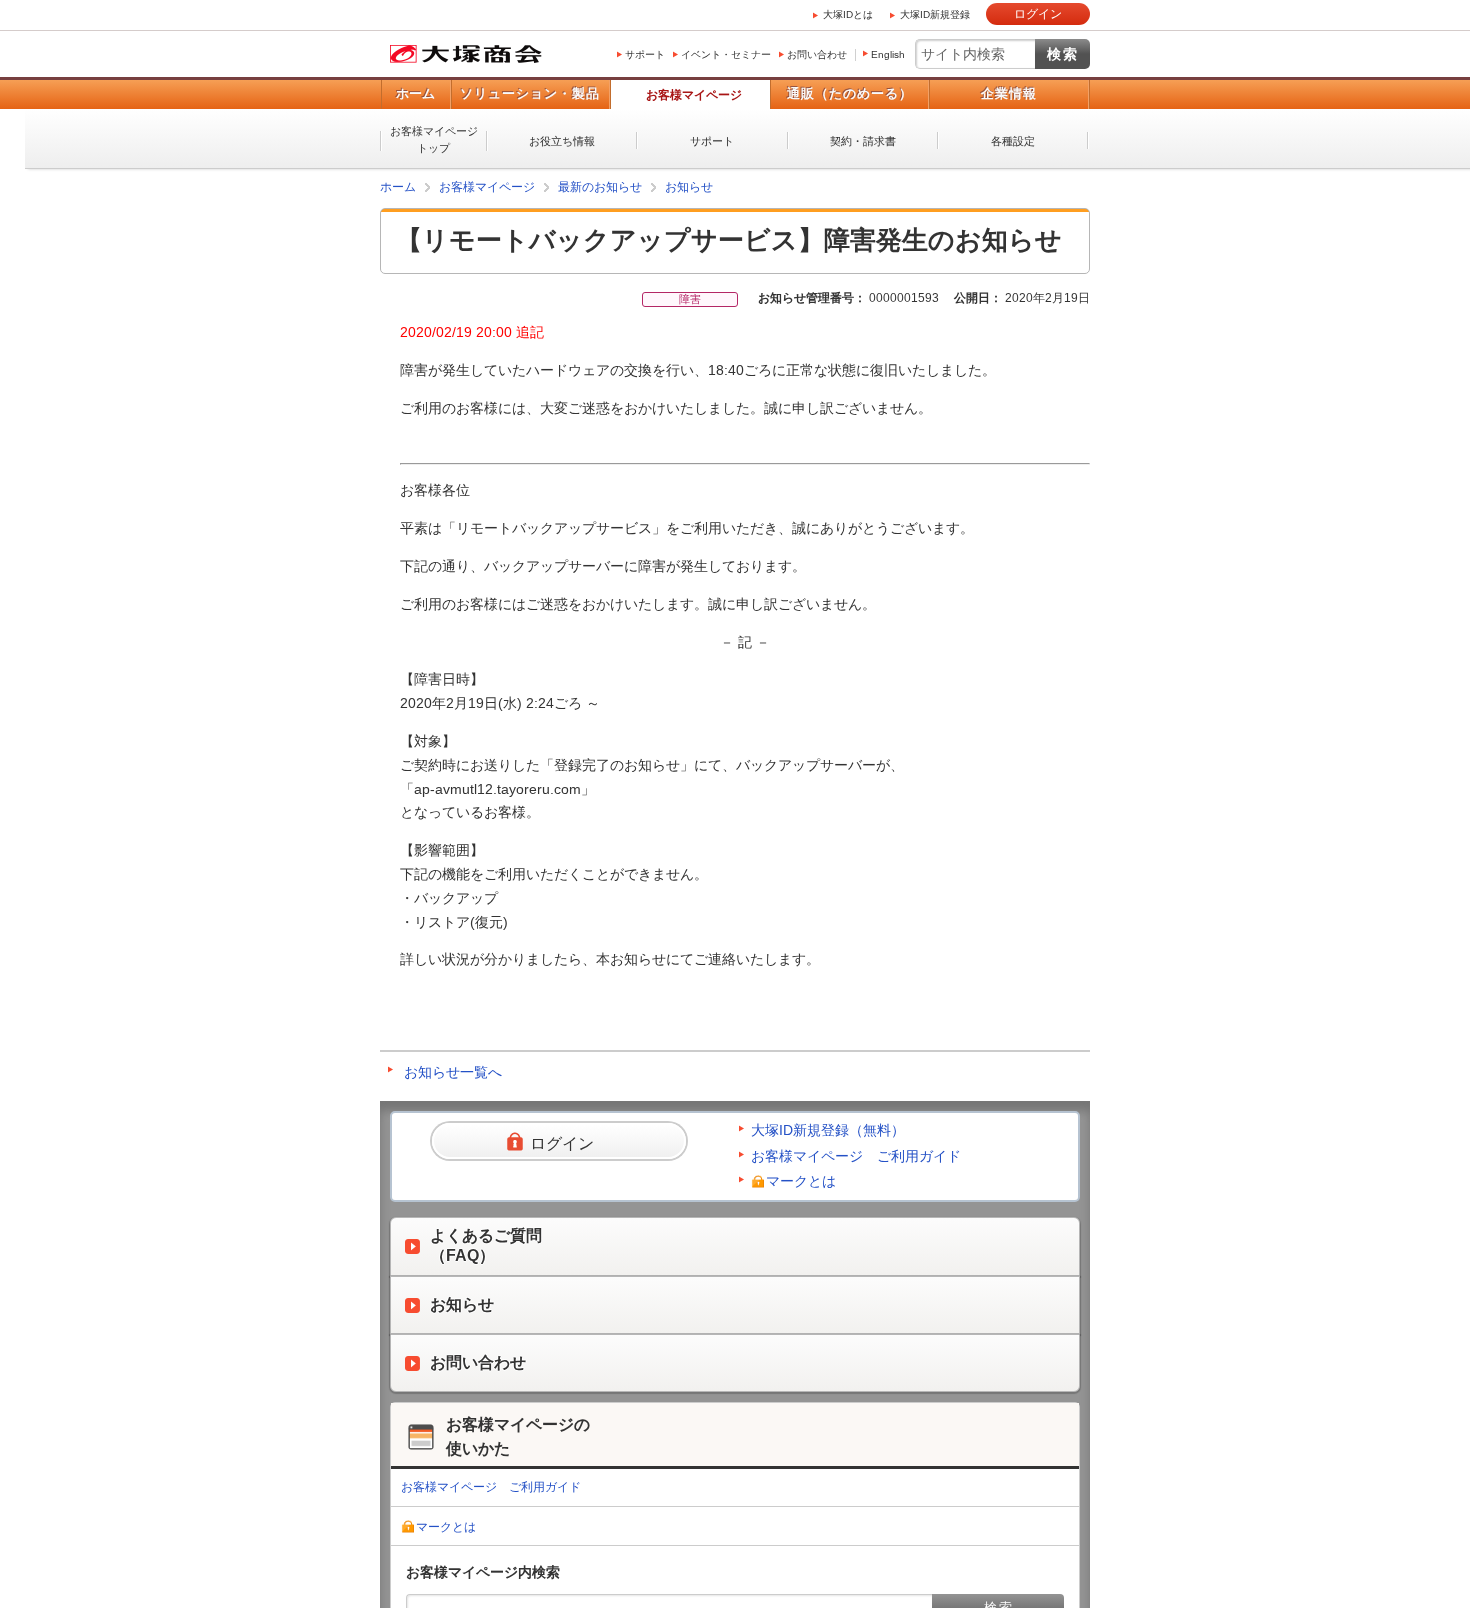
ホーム (415, 93)
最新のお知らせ (600, 187)
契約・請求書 (863, 141)
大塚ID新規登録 (935, 14)
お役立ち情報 (562, 141)
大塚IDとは (848, 14)
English (888, 54)
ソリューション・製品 (530, 93)
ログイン (1038, 14)
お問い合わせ (817, 54)
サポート (645, 54)
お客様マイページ (694, 95)
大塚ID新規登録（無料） (828, 1130)
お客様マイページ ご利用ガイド (856, 1156)
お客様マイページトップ (434, 139)
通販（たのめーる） (850, 93)
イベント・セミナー (726, 54)
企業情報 (1009, 93)
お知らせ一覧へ (453, 1072)
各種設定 (1013, 141)
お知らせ (689, 187)
